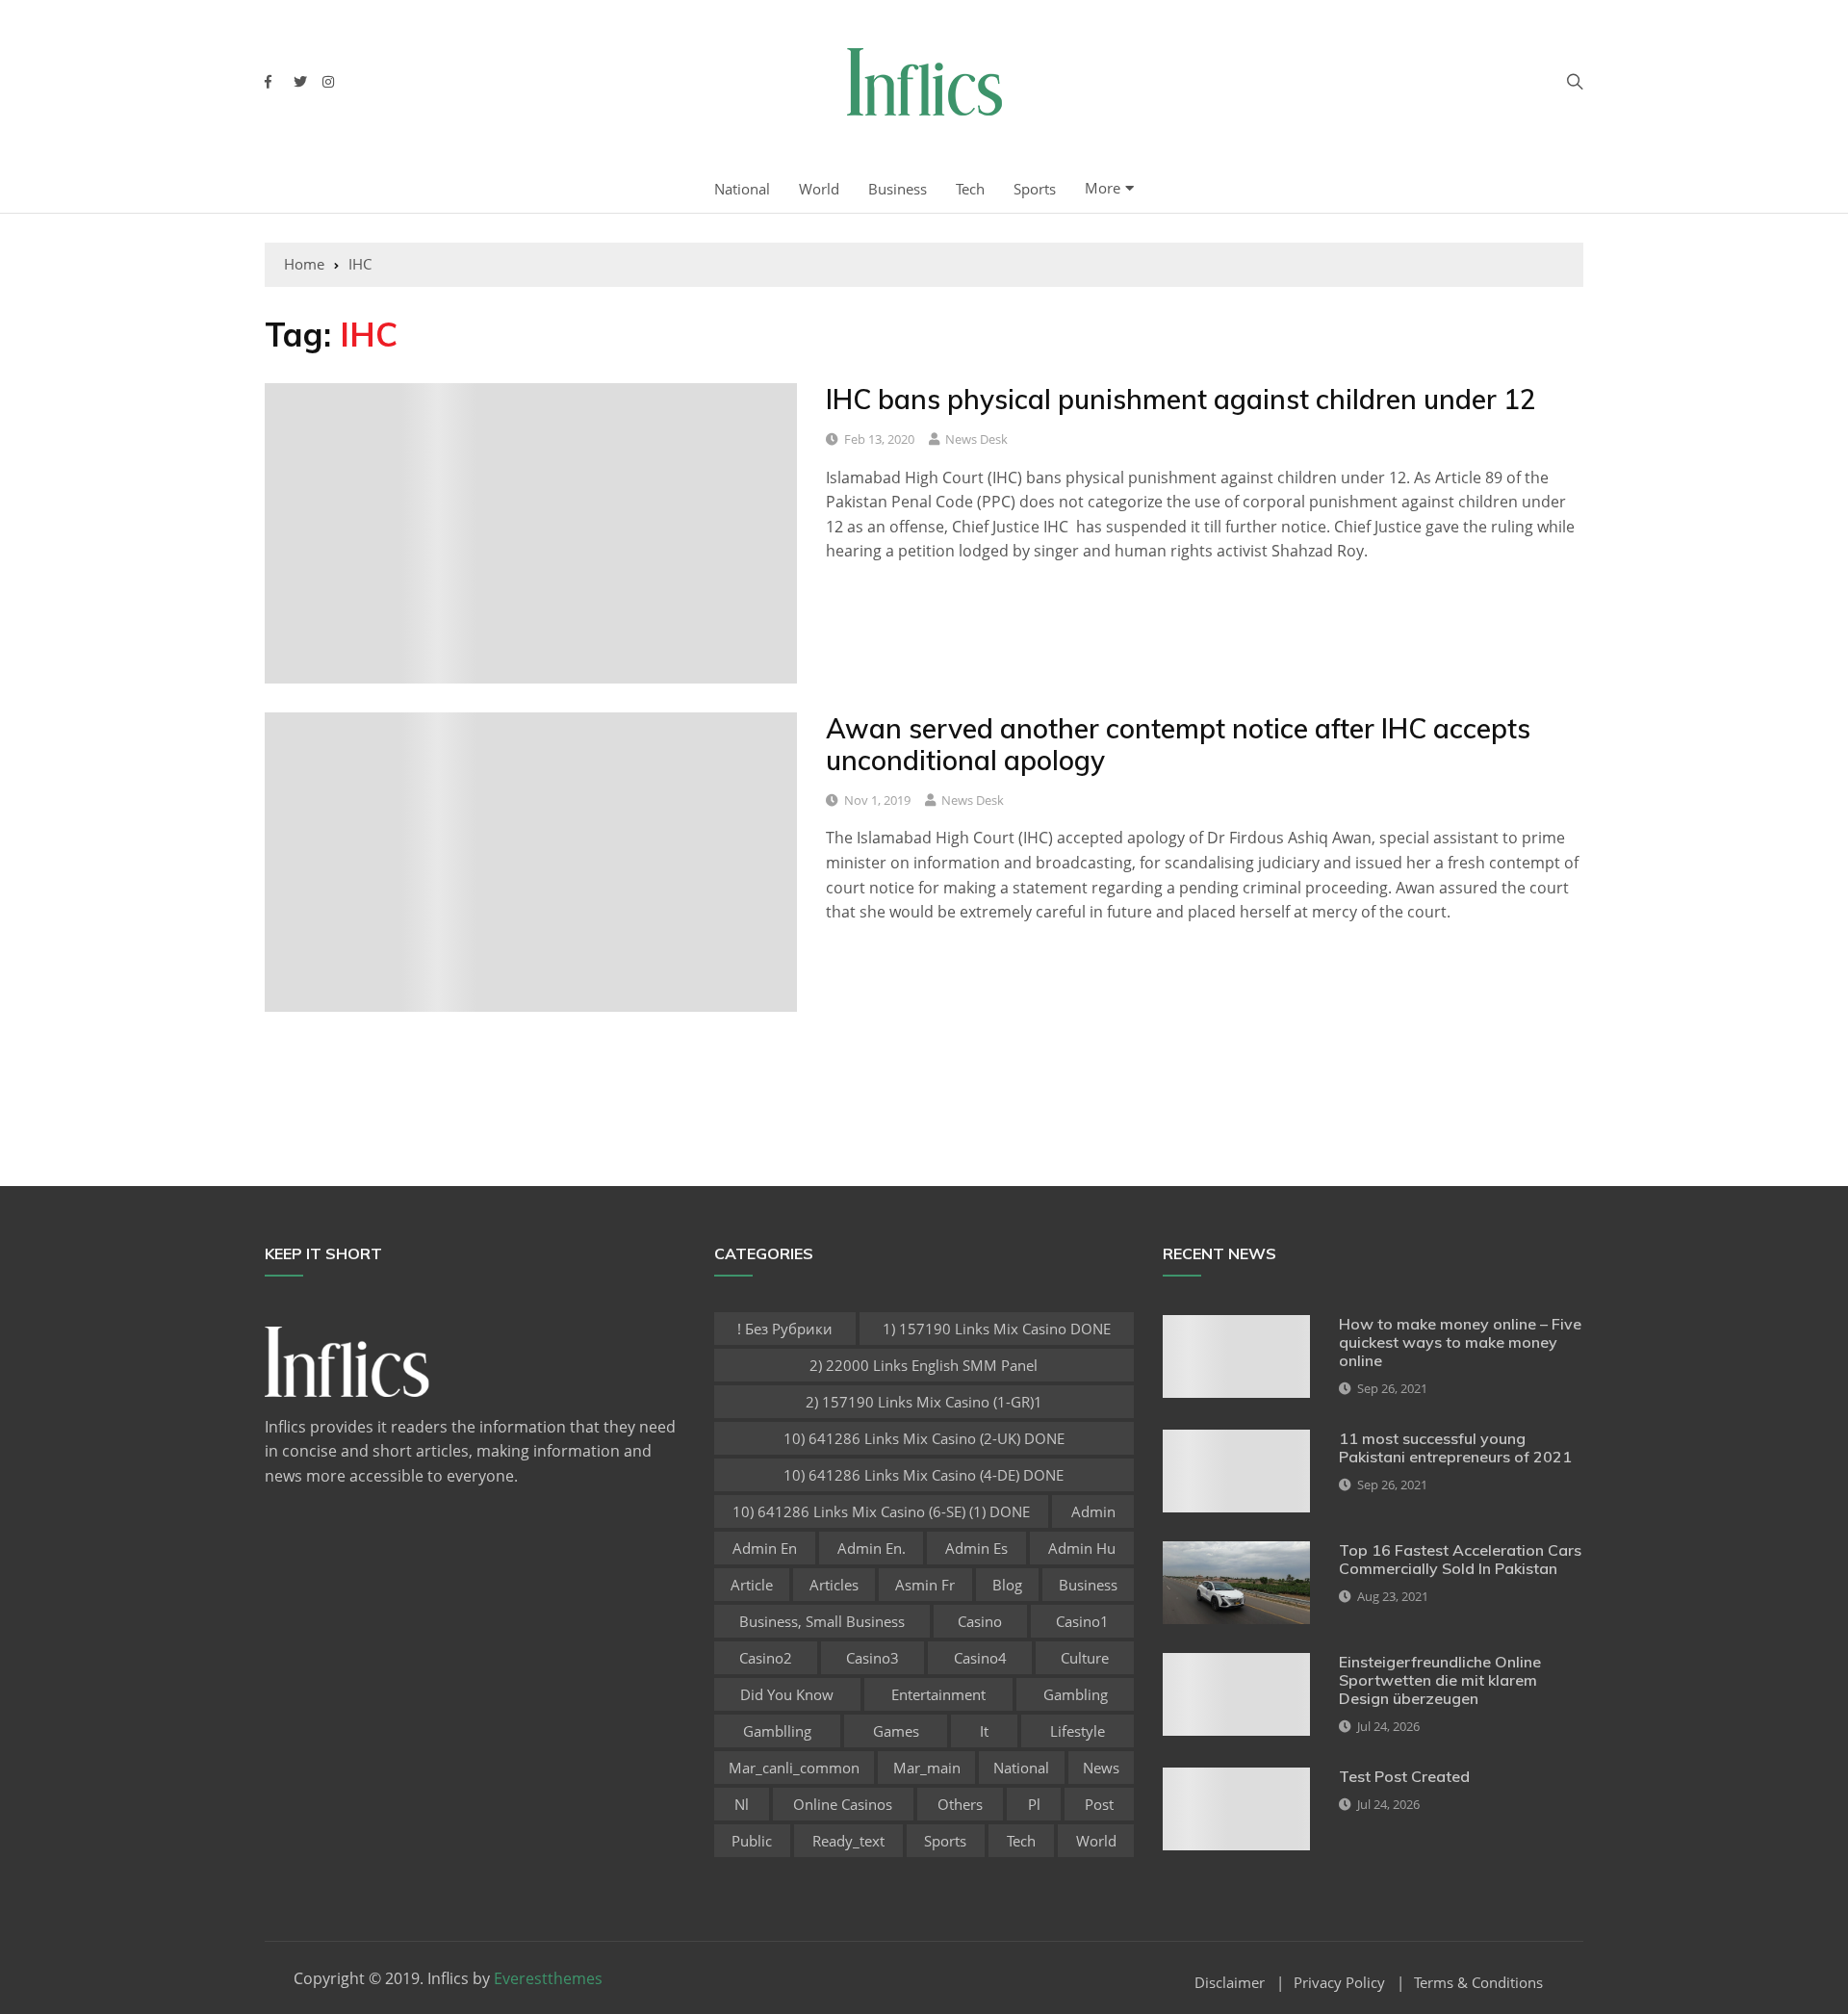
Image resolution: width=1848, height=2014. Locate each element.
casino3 (873, 1658)
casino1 (1082, 1621)
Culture (1085, 1658)
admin (1093, 1511)
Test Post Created (1404, 1776)
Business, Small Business (822, 1621)
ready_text (848, 1841)
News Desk (976, 439)
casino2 (766, 1658)
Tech (970, 189)
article (752, 1585)
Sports (1035, 189)
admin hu (1082, 1548)
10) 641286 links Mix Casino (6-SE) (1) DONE (881, 1511)
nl (742, 1804)
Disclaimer (1230, 1983)
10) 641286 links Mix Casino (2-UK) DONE (924, 1438)
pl (1034, 1804)
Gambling (1076, 1694)
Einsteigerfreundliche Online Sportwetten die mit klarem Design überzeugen (1440, 1680)
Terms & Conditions (1478, 1983)
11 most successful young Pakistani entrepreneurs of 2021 (1455, 1447)
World (819, 189)
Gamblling (777, 1731)
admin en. (872, 1548)
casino (980, 1621)
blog (1007, 1585)
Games (896, 1731)
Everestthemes (548, 1978)
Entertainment (938, 1694)
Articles (834, 1585)
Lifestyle (1078, 1731)
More (1103, 188)
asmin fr (925, 1585)
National (742, 189)
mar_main (927, 1768)
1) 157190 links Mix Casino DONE (997, 1329)
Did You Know (787, 1694)
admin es (976, 1548)
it (984, 1731)
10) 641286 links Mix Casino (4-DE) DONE (924, 1475)
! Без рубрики (785, 1329)
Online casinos (843, 1804)
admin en (765, 1548)
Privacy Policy (1339, 1983)
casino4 (980, 1658)
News (1101, 1768)
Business (898, 189)
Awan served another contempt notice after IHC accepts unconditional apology (1178, 745)
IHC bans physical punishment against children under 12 (1181, 399)
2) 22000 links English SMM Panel (924, 1365)
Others (960, 1804)
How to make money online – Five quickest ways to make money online (1460, 1342)
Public (752, 1841)
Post (1099, 1804)
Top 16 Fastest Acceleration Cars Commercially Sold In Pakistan (1460, 1559)
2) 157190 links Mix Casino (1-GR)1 (924, 1402)
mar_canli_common (794, 1768)
